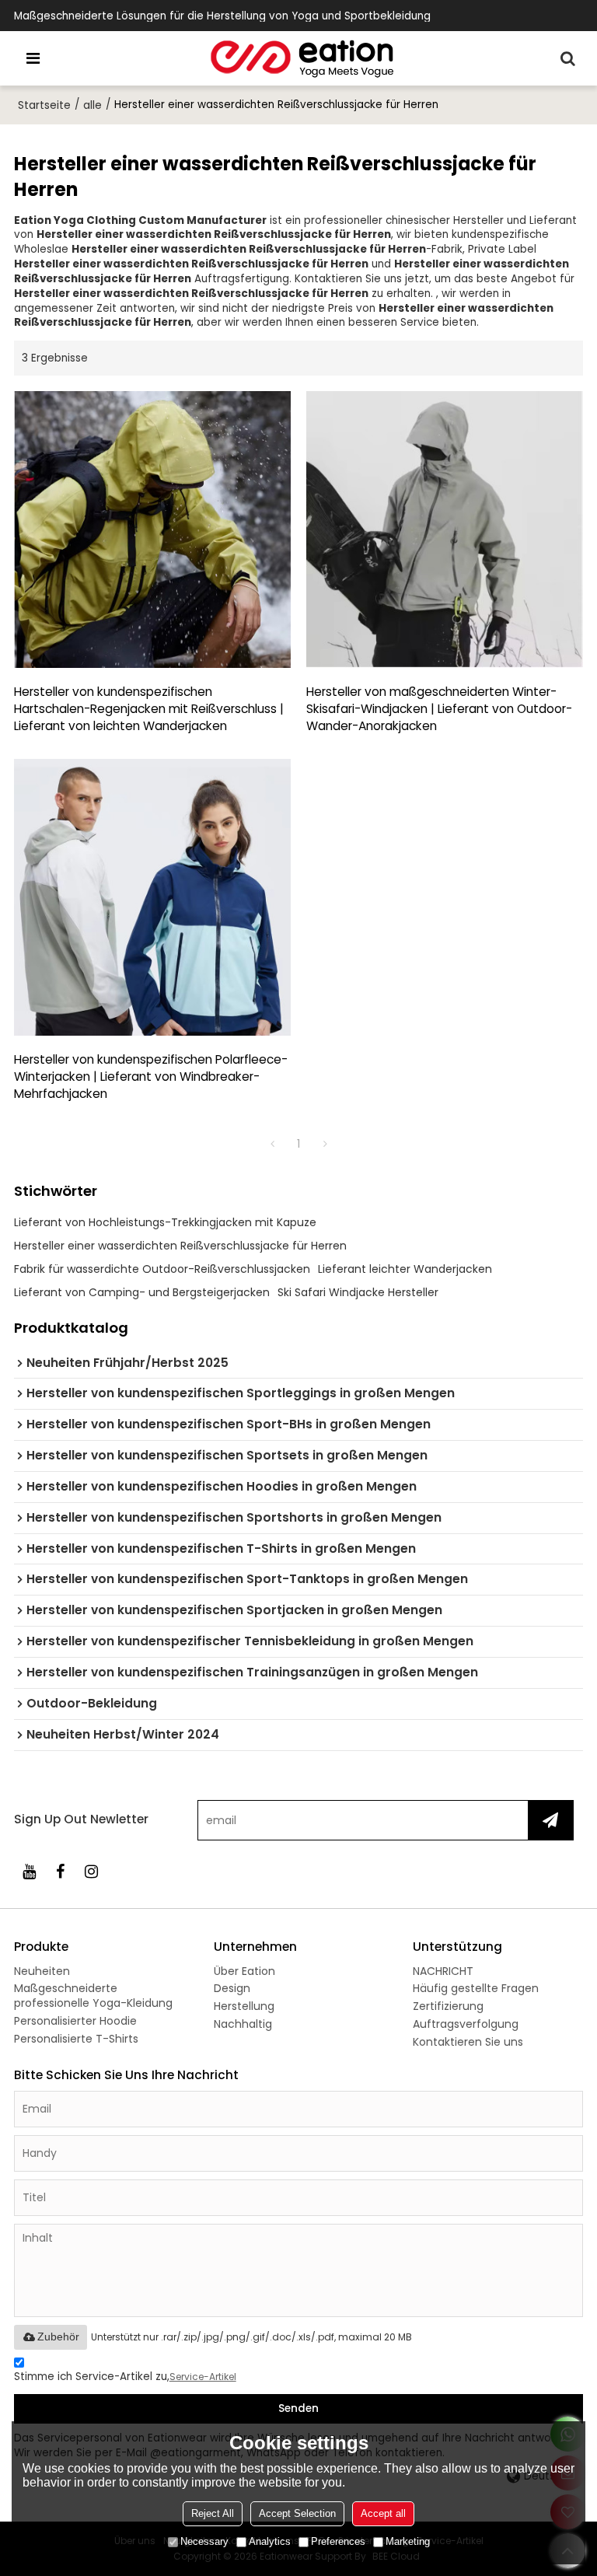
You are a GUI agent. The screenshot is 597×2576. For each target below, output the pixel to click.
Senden (298, 2408)
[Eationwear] (302, 58)
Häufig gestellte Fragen (476, 1988)
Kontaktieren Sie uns (468, 2042)
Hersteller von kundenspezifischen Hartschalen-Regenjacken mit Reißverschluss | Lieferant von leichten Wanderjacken (149, 709)
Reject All (213, 2513)
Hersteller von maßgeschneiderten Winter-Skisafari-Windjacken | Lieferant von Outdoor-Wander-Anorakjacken (439, 709)
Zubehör (58, 2337)
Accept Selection (297, 2513)
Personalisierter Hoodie (75, 2021)
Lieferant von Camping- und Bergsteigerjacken (142, 1292)
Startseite (44, 105)
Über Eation (244, 1971)
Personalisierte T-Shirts (76, 2039)
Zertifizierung (448, 2006)
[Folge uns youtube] (30, 1872)
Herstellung (244, 2006)
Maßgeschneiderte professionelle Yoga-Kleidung (93, 1996)
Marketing (408, 2541)
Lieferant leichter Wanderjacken (405, 1269)
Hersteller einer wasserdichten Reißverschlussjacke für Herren (180, 1246)
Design (232, 1988)
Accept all (383, 2513)
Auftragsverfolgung (466, 2024)
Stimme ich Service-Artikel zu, (125, 2377)
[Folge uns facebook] (61, 1872)
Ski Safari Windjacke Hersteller (358, 1292)
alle (93, 105)
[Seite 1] (272, 1144)
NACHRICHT (443, 1971)
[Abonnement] (550, 1820)
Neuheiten (42, 1971)
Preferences (338, 2541)
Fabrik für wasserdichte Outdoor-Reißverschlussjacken (162, 1269)
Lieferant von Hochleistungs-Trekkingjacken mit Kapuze (165, 1222)
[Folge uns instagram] (92, 1872)
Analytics (270, 2541)
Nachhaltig (243, 2024)
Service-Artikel (203, 2377)
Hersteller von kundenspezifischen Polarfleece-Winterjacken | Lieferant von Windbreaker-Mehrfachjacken (151, 1077)
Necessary (204, 2541)
